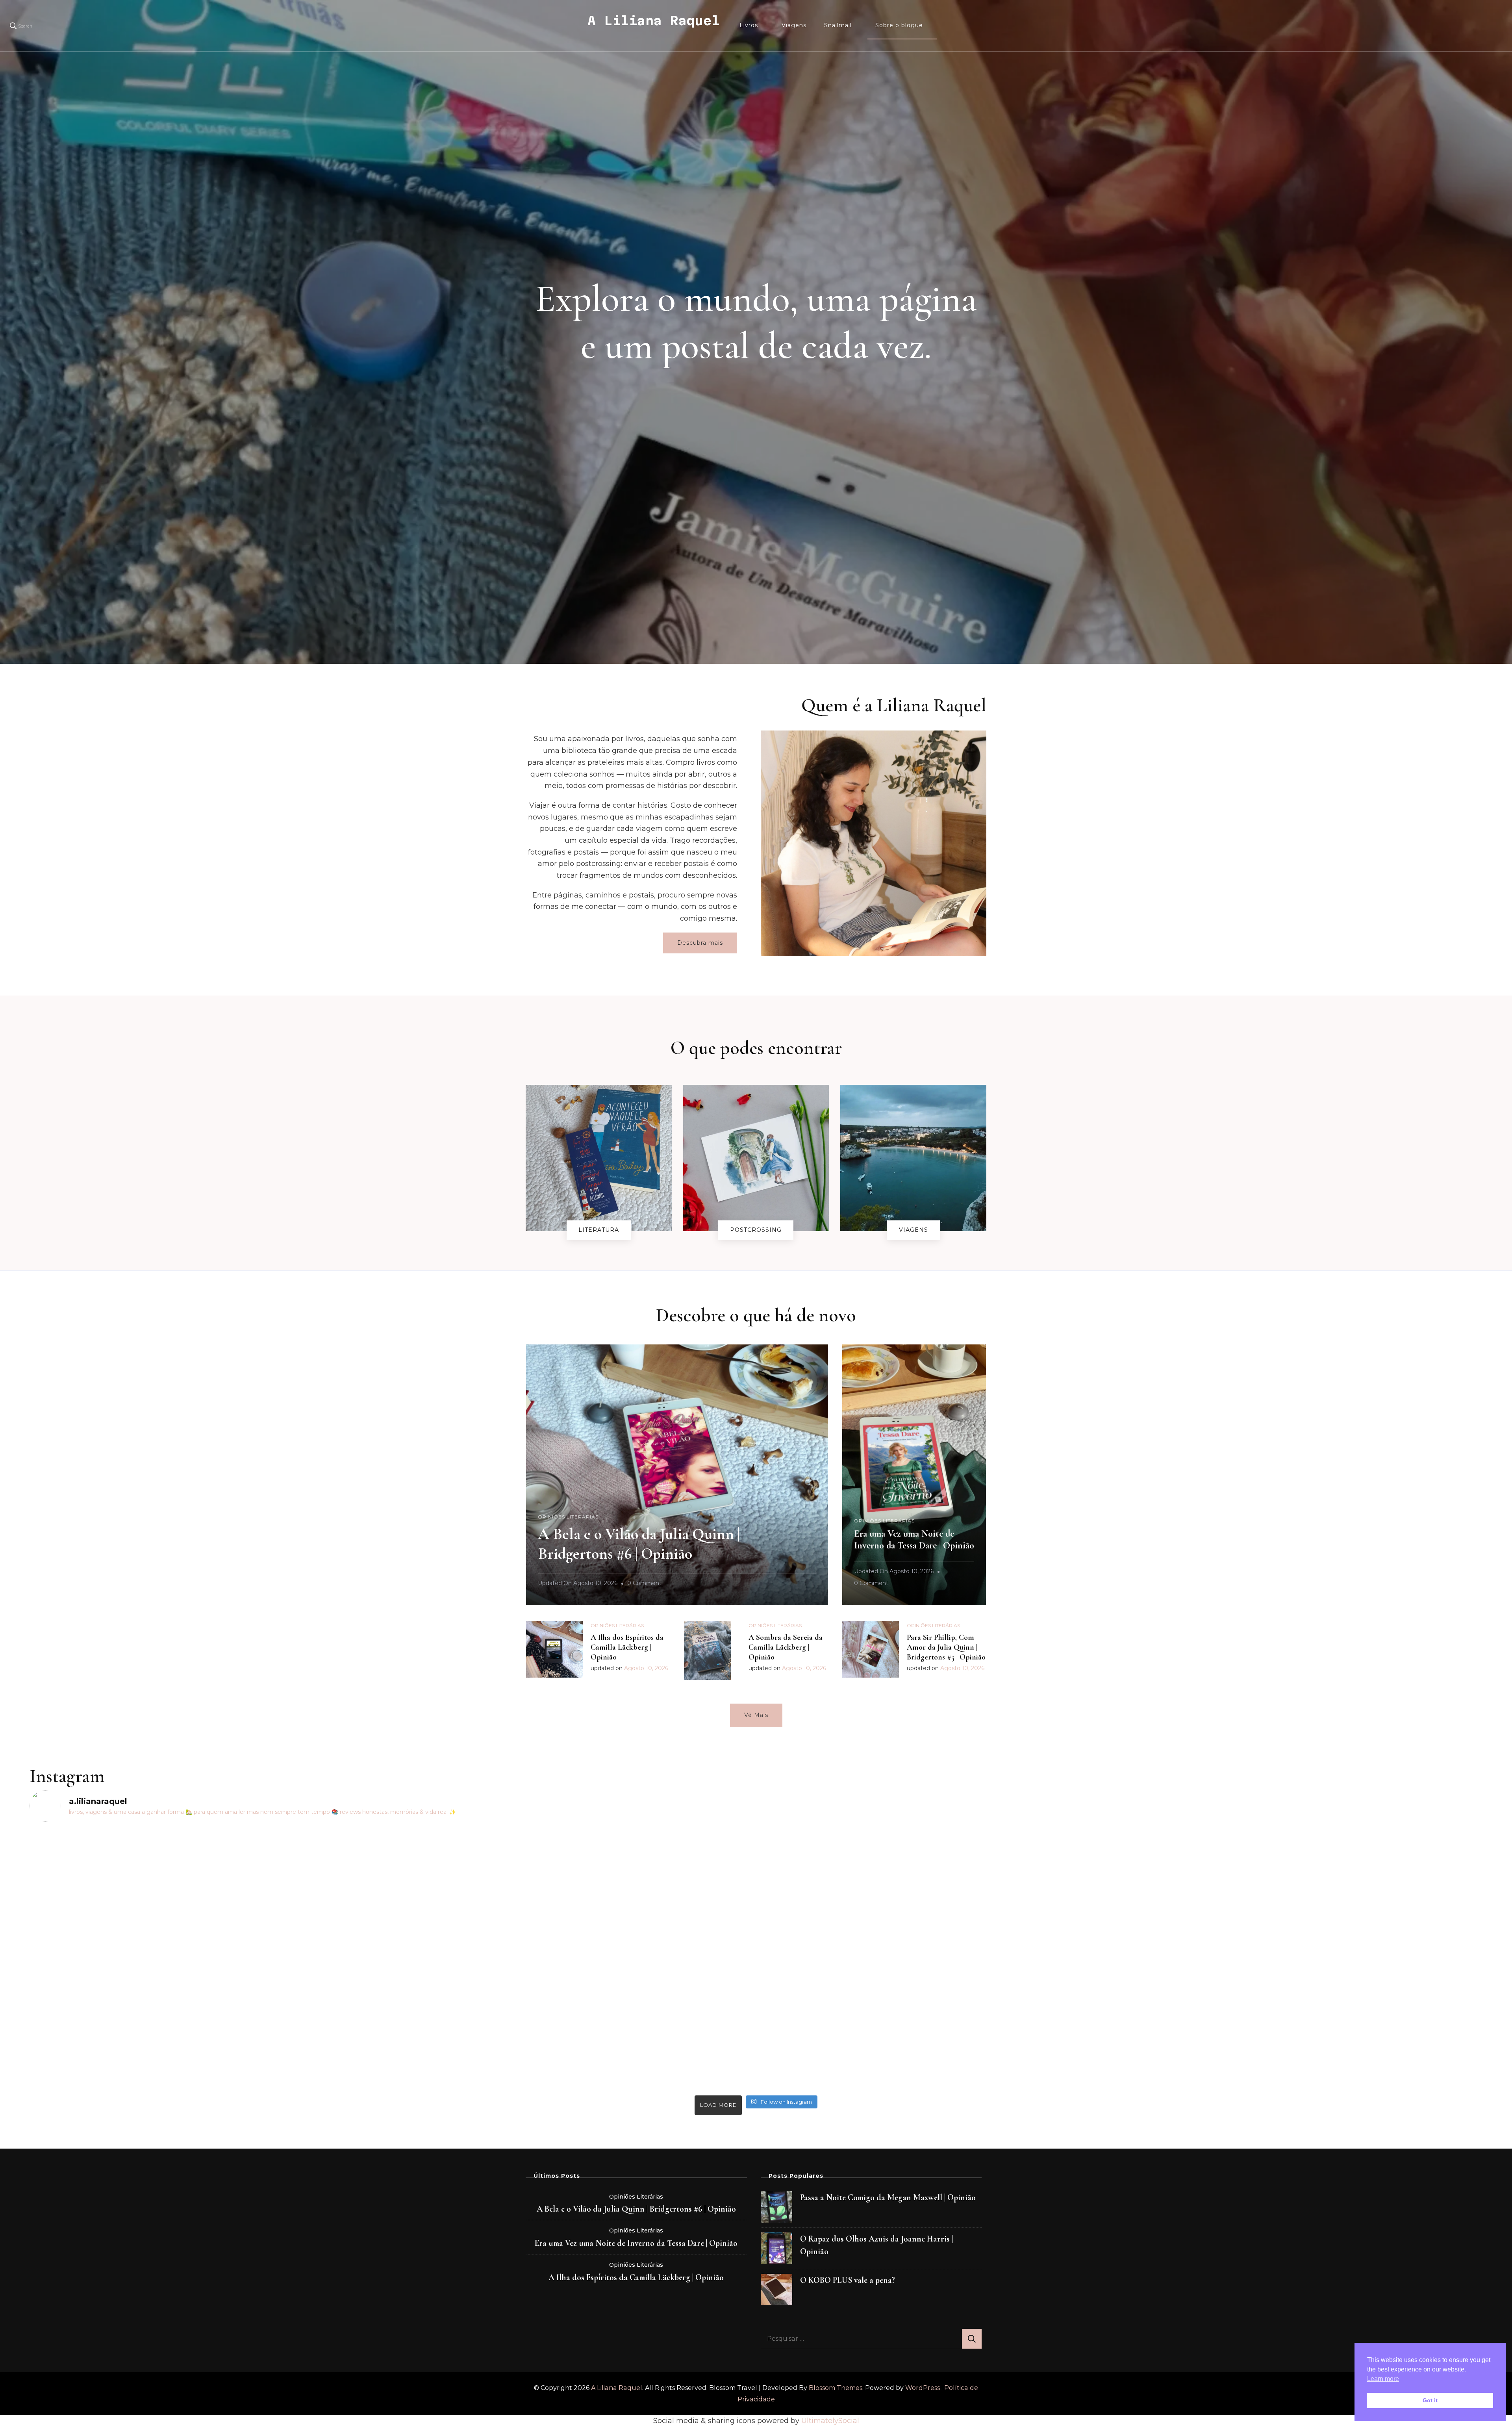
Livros (749, 25)
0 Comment (644, 1584)
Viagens (794, 25)
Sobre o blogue (899, 25)
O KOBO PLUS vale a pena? (848, 2280)
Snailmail (838, 25)
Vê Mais (756, 1715)
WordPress (923, 2388)
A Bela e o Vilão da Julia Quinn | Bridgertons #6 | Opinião (636, 2209)
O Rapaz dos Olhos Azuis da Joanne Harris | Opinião (876, 2245)
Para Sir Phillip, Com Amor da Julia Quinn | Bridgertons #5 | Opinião (946, 1647)
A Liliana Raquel (654, 20)
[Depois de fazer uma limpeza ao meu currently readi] (938, 1872)
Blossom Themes (836, 2388)
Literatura (599, 1230)
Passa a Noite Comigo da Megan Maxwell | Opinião (888, 2197)
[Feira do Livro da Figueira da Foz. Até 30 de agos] (574, 1837)
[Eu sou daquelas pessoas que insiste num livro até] (1302, 1907)
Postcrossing (756, 1230)
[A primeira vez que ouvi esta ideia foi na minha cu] (210, 1960)
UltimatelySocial (830, 2421)
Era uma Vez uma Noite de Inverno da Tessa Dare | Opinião (914, 1540)
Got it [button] (1430, 2400)
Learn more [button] (1383, 2379)
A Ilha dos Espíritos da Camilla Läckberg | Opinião (627, 1647)
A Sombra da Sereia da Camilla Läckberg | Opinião (786, 1647)
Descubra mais (700, 943)
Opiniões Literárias (568, 1517)
